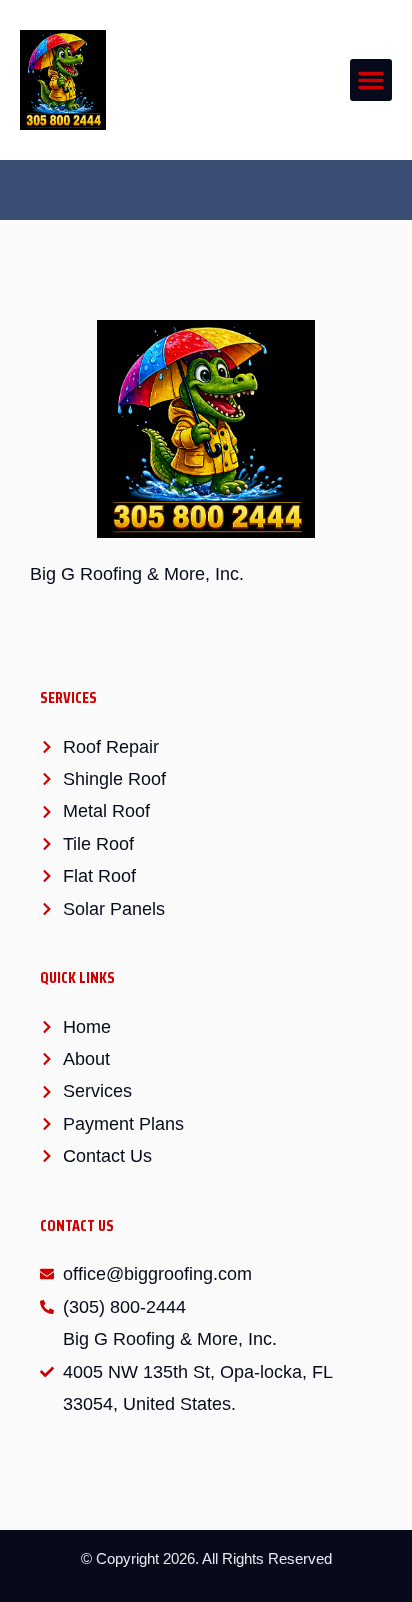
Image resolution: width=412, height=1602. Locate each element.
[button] (371, 80)
